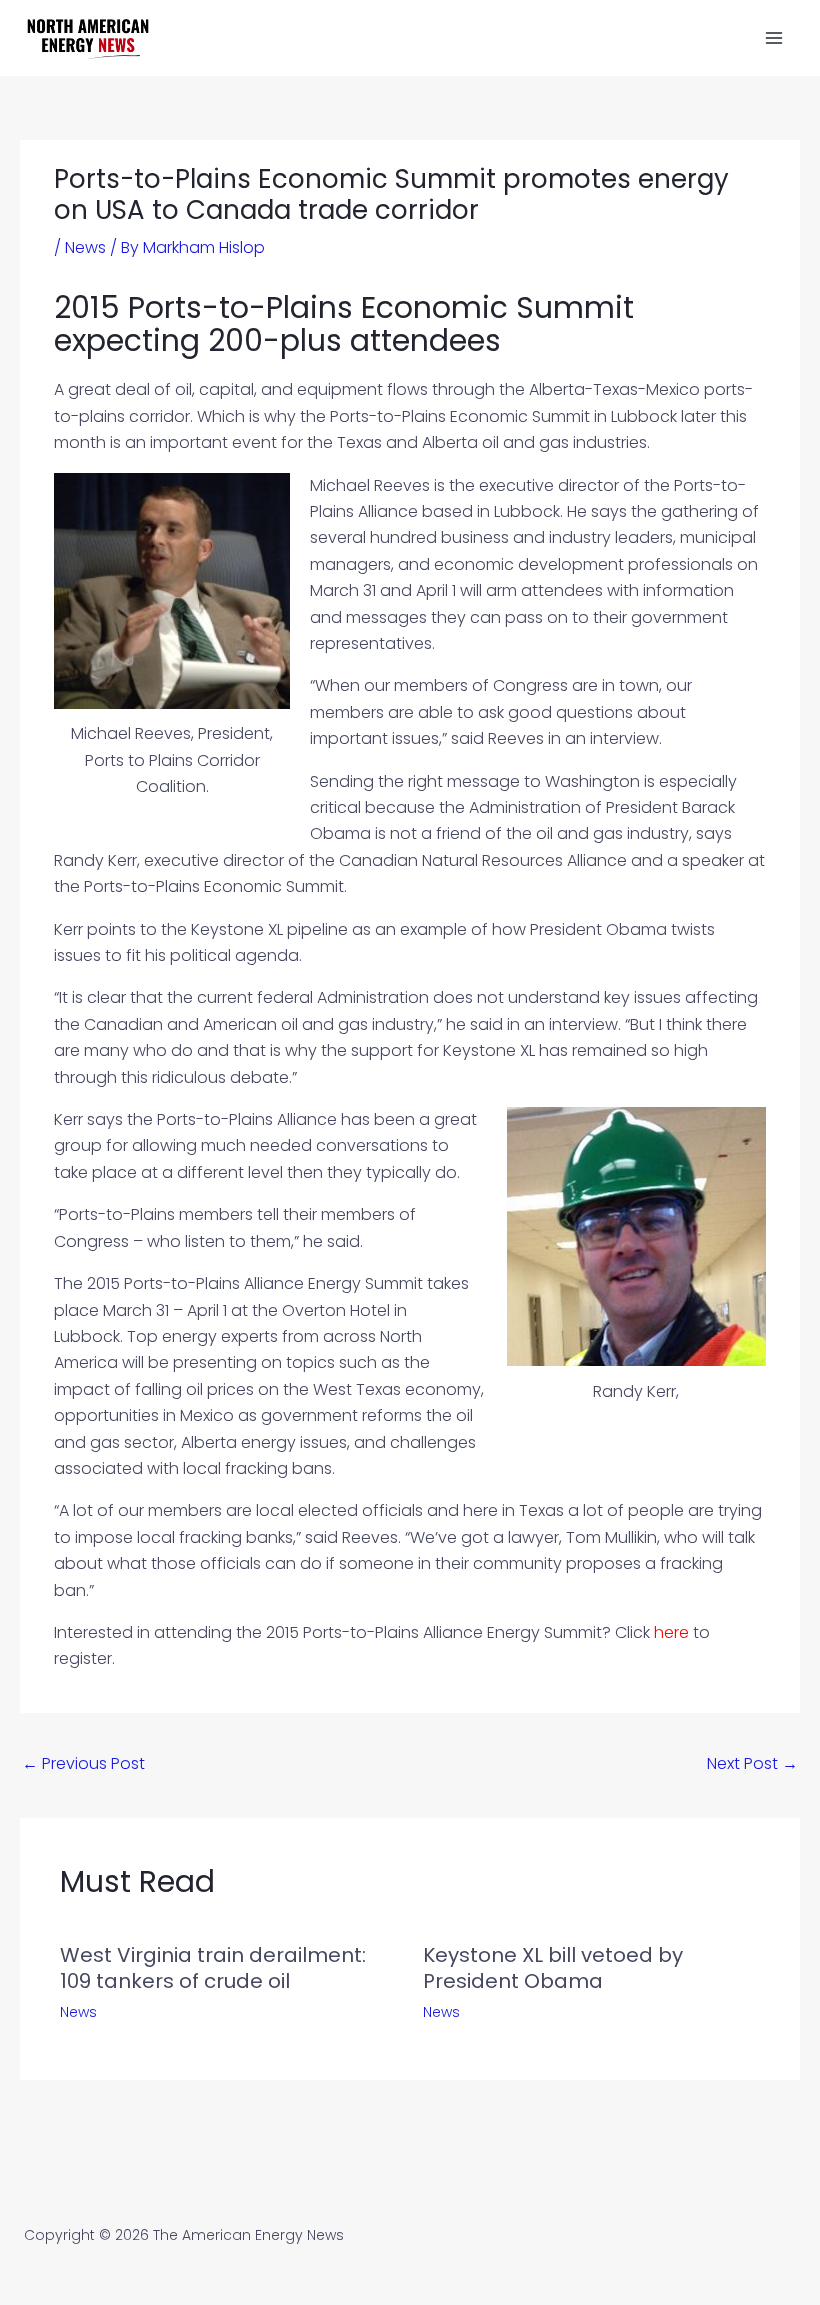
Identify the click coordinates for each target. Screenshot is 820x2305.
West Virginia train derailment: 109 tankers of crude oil (213, 1968)
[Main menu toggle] (774, 38)
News (85, 247)
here (671, 1632)
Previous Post (83, 1763)
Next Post (752, 1763)
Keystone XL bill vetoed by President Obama (553, 1968)
